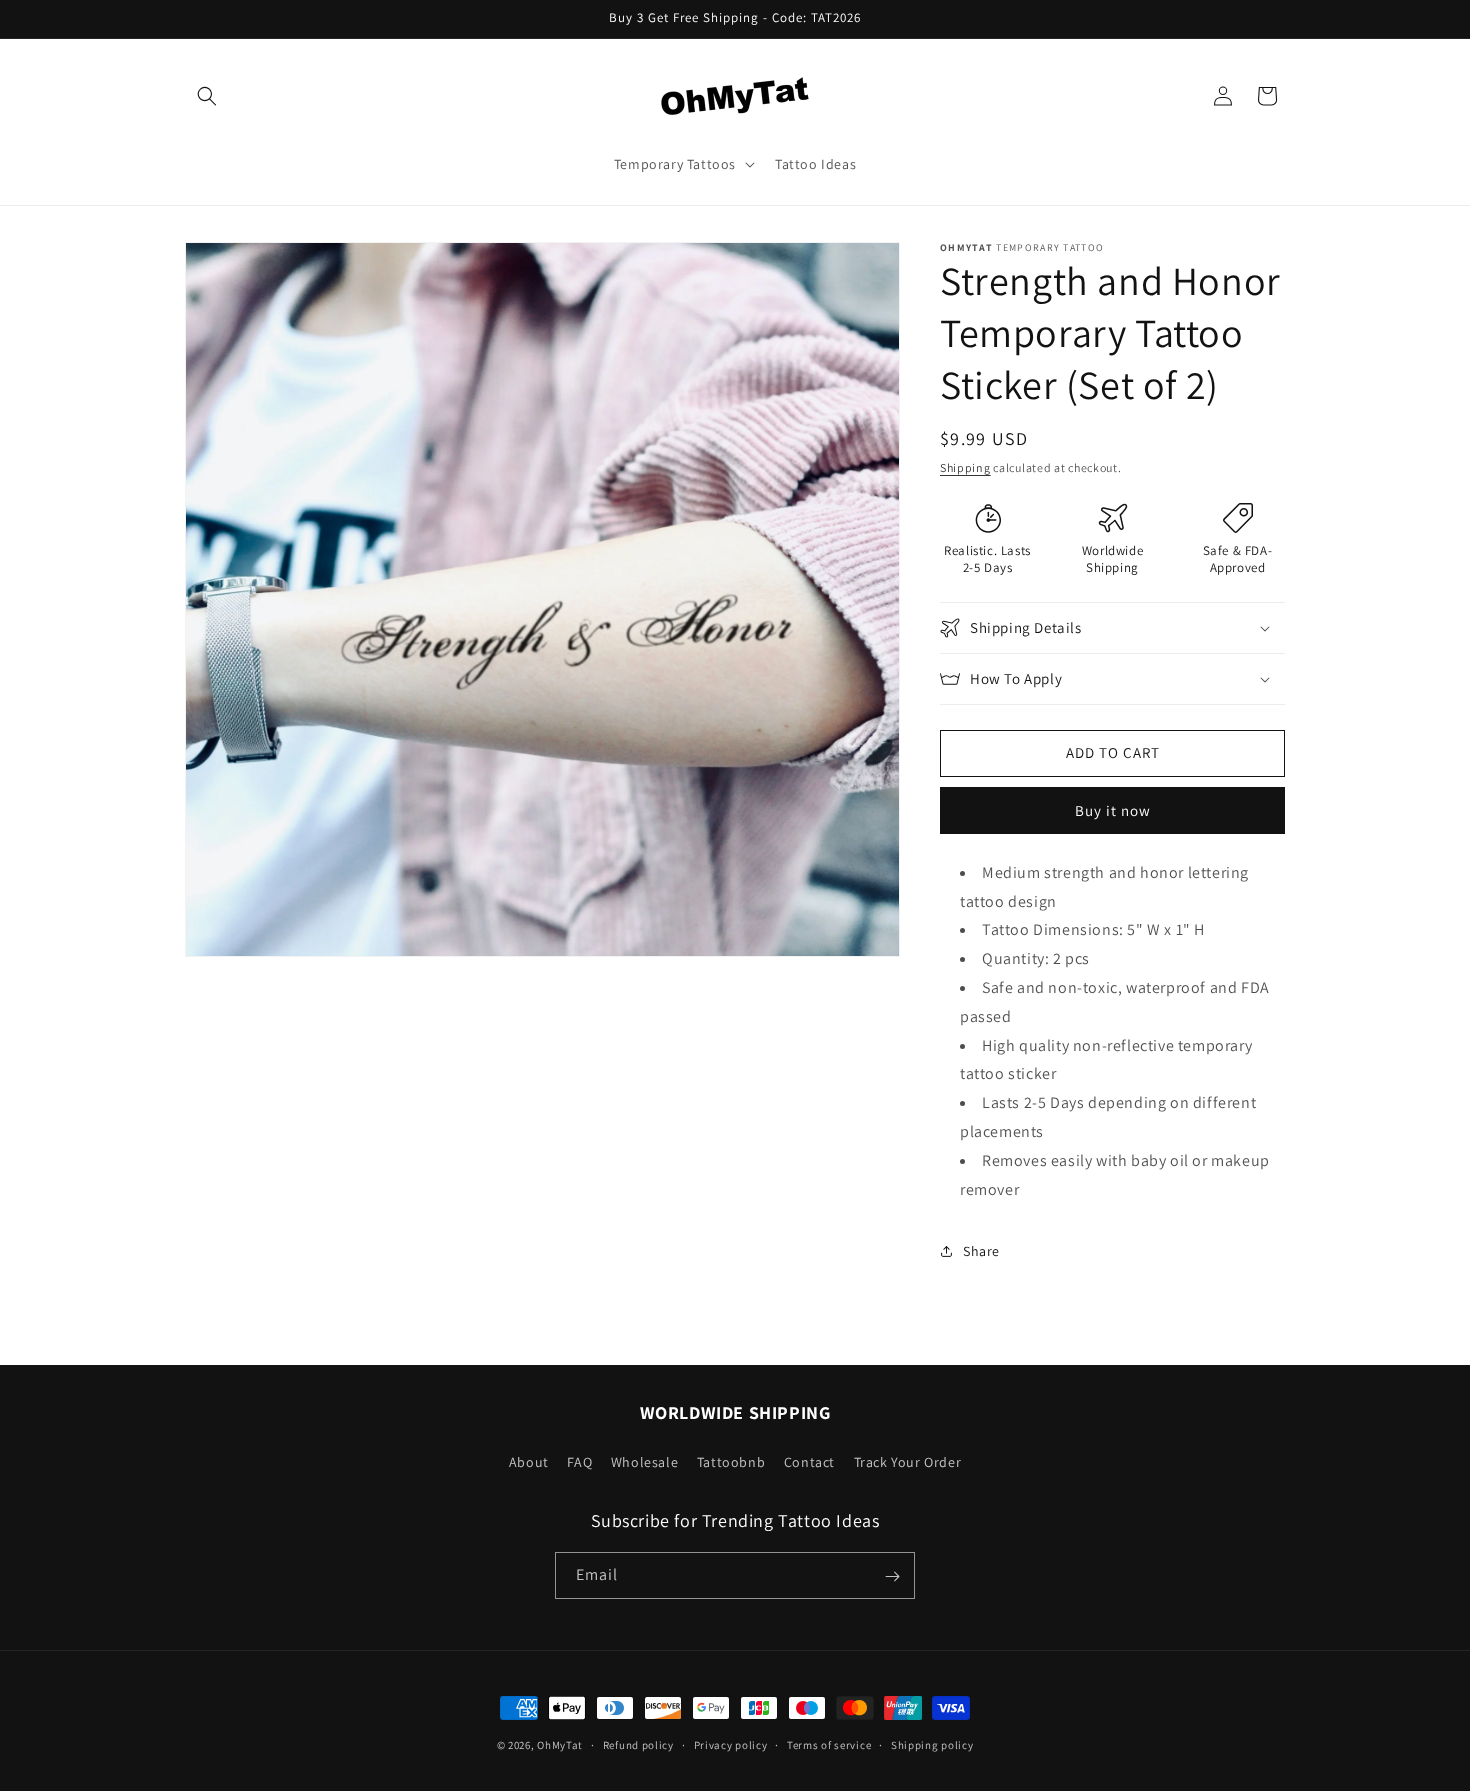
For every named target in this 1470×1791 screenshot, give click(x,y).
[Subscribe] (892, 1576)
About (529, 1461)
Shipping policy (932, 1744)
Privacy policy (731, 1744)
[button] (207, 96)
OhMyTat (560, 1745)
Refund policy (638, 1744)
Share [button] (981, 1251)
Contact (809, 1461)
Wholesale (644, 1461)
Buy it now (1113, 810)
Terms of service (829, 1744)
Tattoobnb (731, 1461)
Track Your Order (908, 1461)
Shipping (965, 467)
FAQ (579, 1461)
